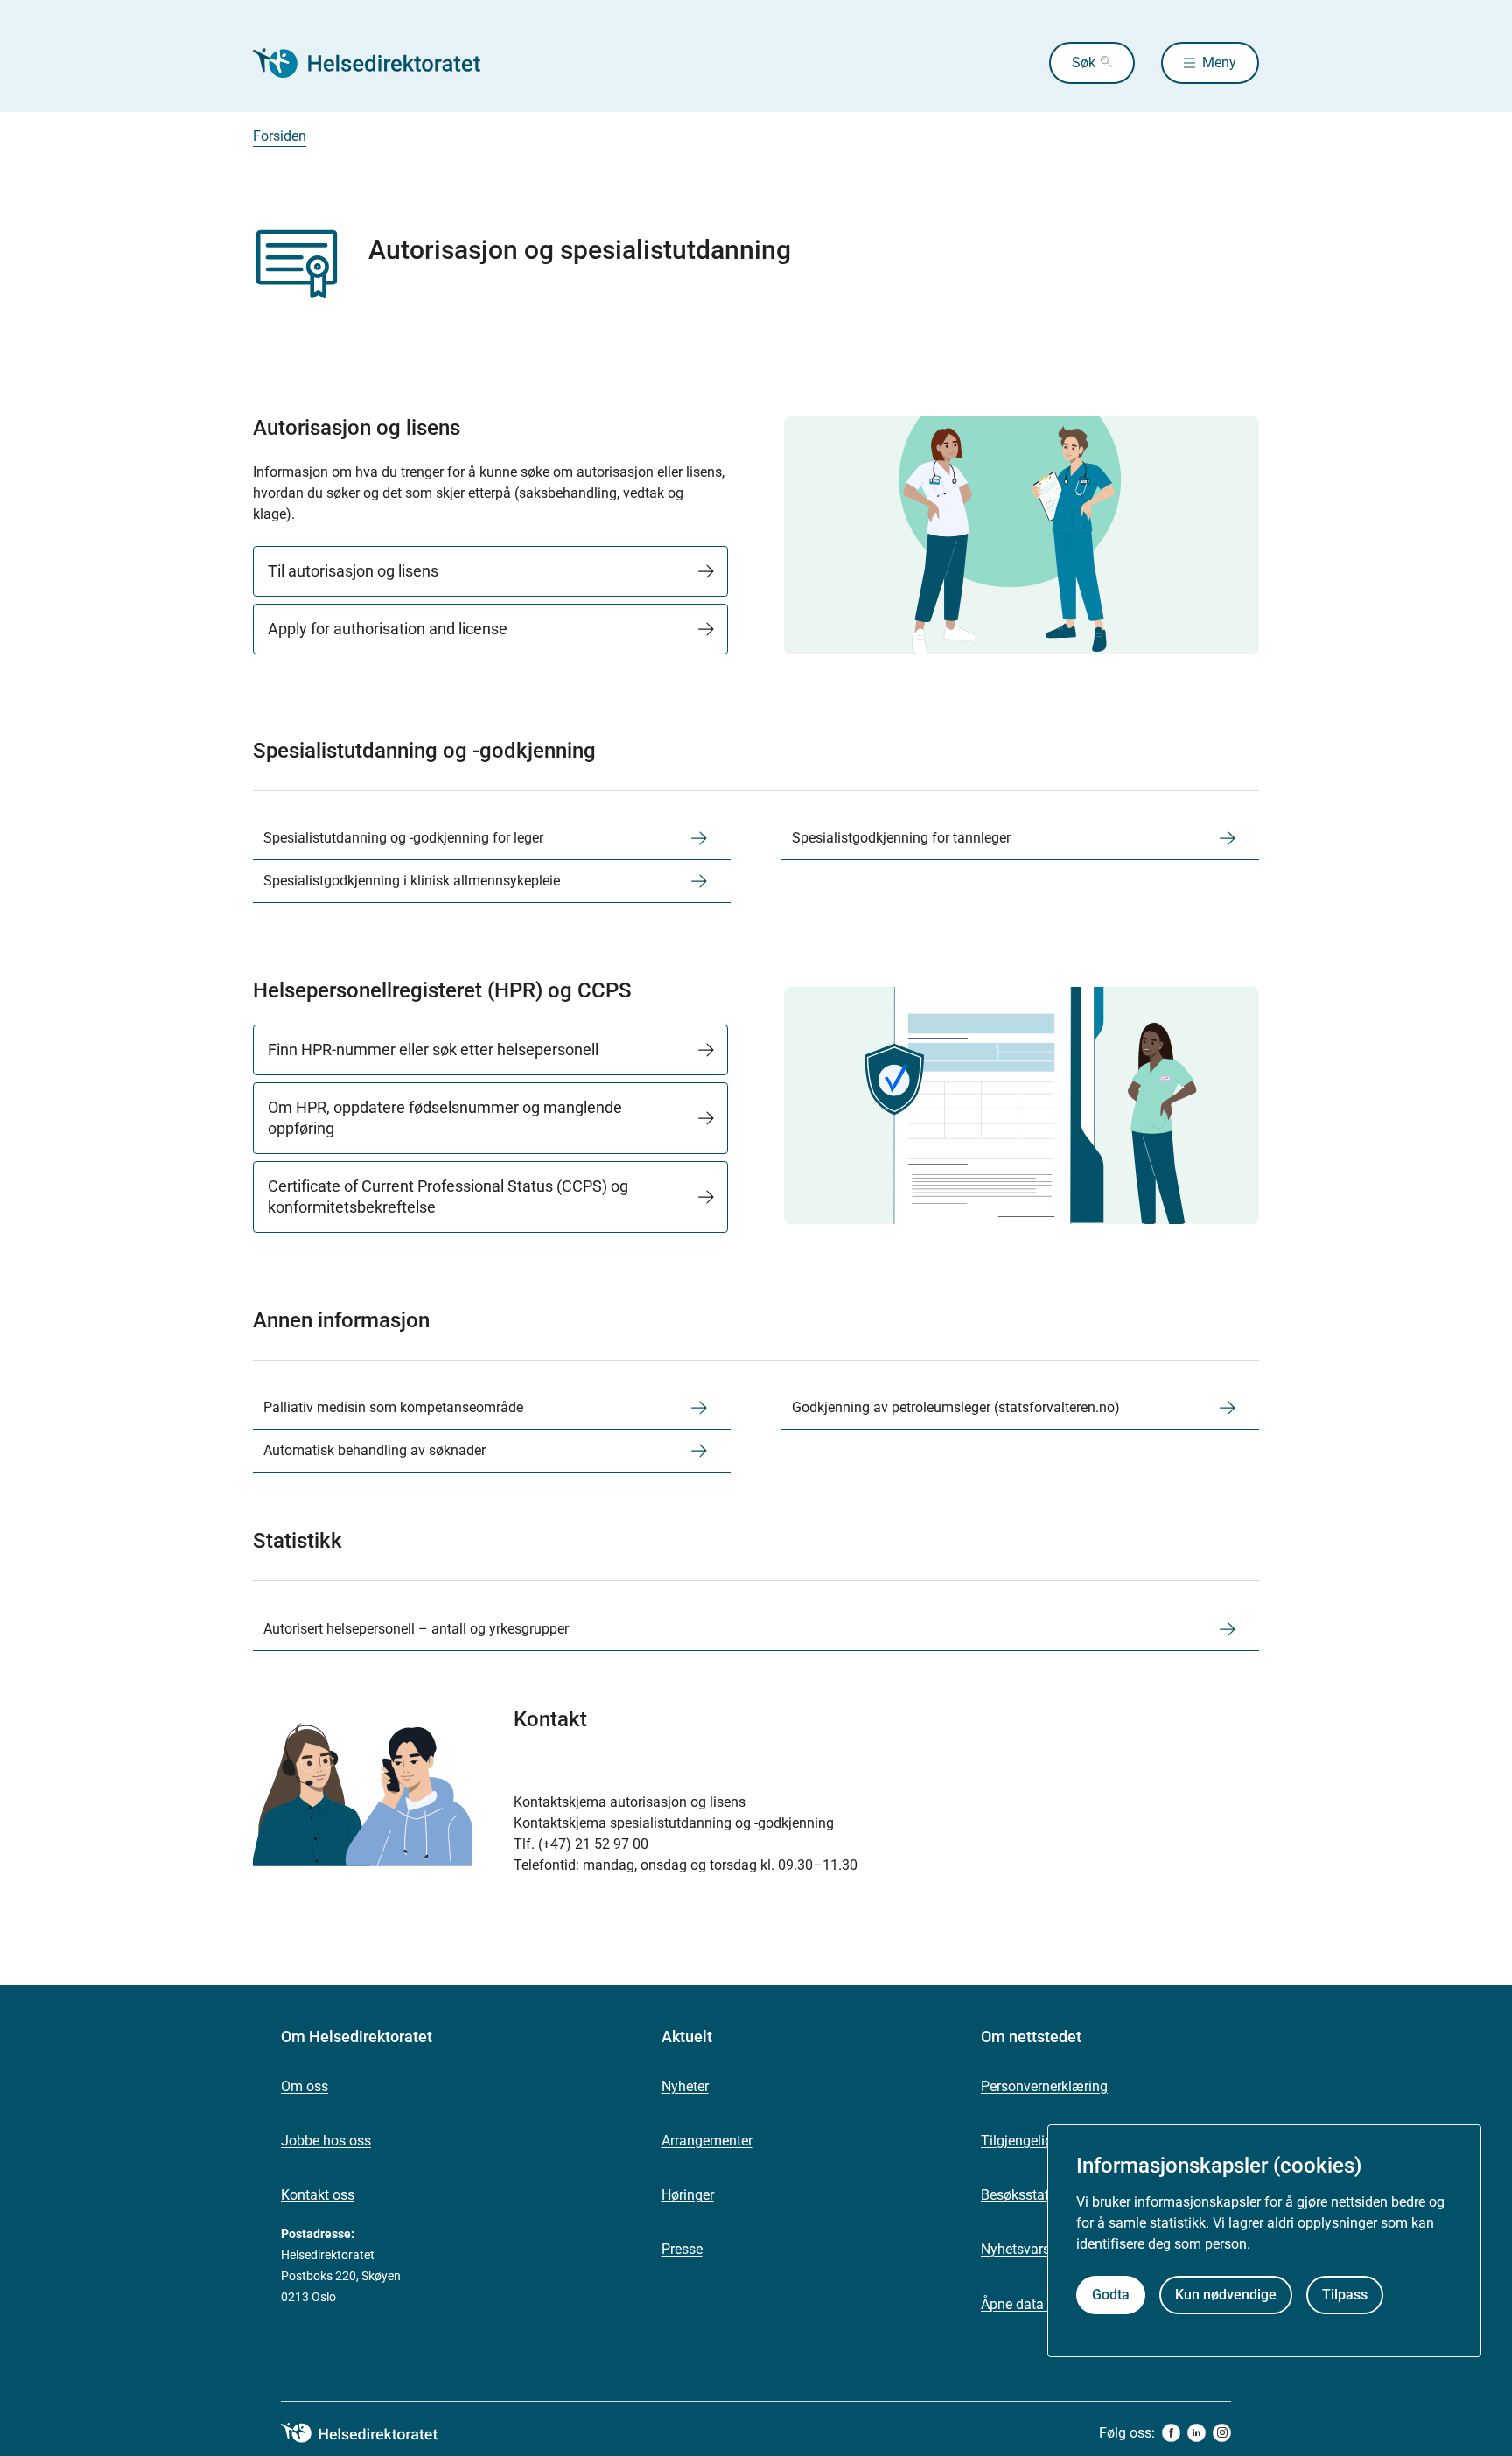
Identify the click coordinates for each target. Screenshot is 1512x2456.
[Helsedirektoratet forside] (379, 63)
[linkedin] (1197, 2433)
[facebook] (1171, 2433)
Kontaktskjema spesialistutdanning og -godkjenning (674, 1823)
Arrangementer (707, 2141)
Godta (1111, 2295)
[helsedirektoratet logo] (372, 2433)
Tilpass (1345, 2295)
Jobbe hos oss (326, 2141)
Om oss (304, 2086)
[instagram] (1222, 2433)
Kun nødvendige (1226, 2295)
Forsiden (280, 136)
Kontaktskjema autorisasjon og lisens (630, 1802)
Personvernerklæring (1044, 2086)
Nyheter (685, 2086)
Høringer (688, 2195)
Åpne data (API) (1029, 2304)
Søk (1084, 63)
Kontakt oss (318, 2195)
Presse (682, 2249)
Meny (1219, 63)
